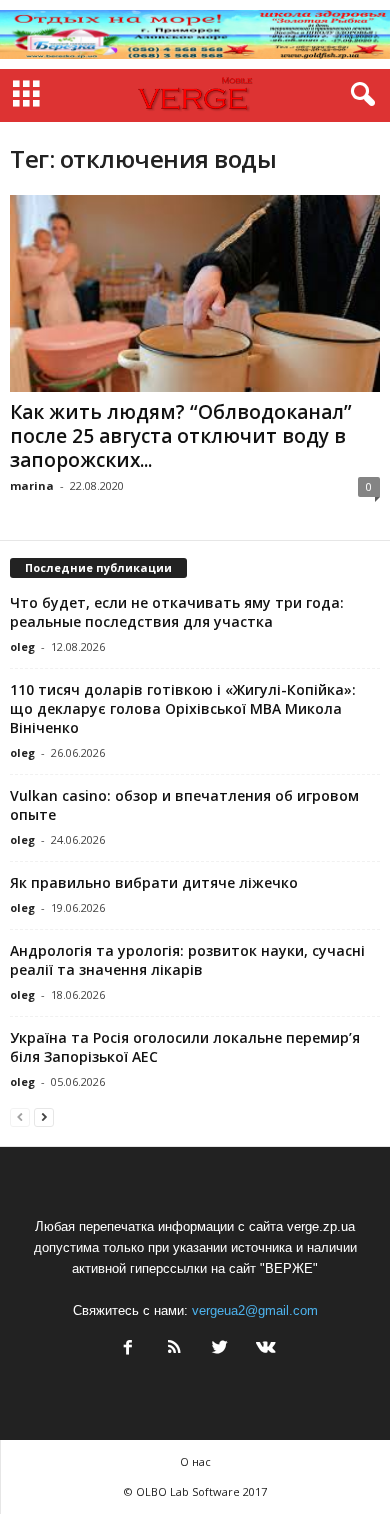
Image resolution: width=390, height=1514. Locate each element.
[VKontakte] (264, 1349)
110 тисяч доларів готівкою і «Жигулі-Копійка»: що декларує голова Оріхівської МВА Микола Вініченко (183, 708)
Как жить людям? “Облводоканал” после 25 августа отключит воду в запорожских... (181, 436)
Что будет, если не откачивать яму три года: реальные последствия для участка (177, 612)
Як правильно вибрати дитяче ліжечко (154, 882)
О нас (195, 1461)
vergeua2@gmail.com (255, 1310)
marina (32, 485)
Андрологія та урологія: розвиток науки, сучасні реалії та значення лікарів (187, 960)
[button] (359, 95)
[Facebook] (128, 1349)
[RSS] (174, 1349)
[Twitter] (220, 1349)
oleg (22, 646)
